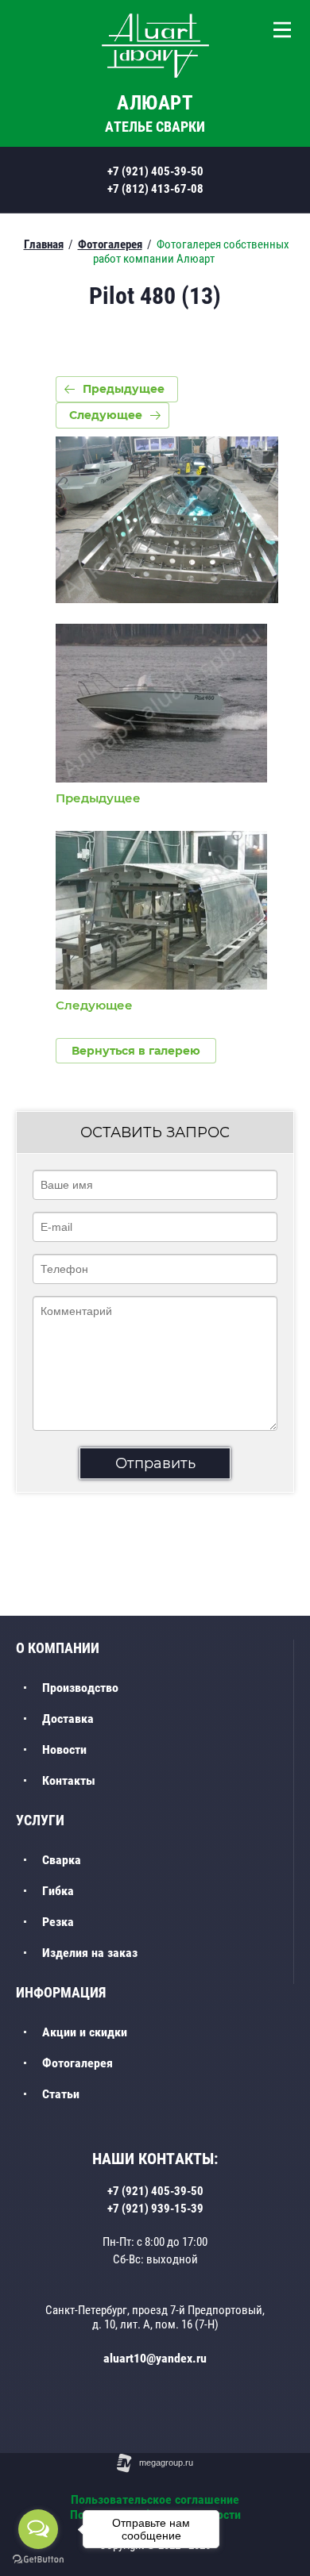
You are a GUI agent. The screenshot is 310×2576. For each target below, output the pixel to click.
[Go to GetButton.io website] (38, 2560)
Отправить (155, 1463)
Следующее (106, 415)
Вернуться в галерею (136, 1051)
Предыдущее (124, 389)
